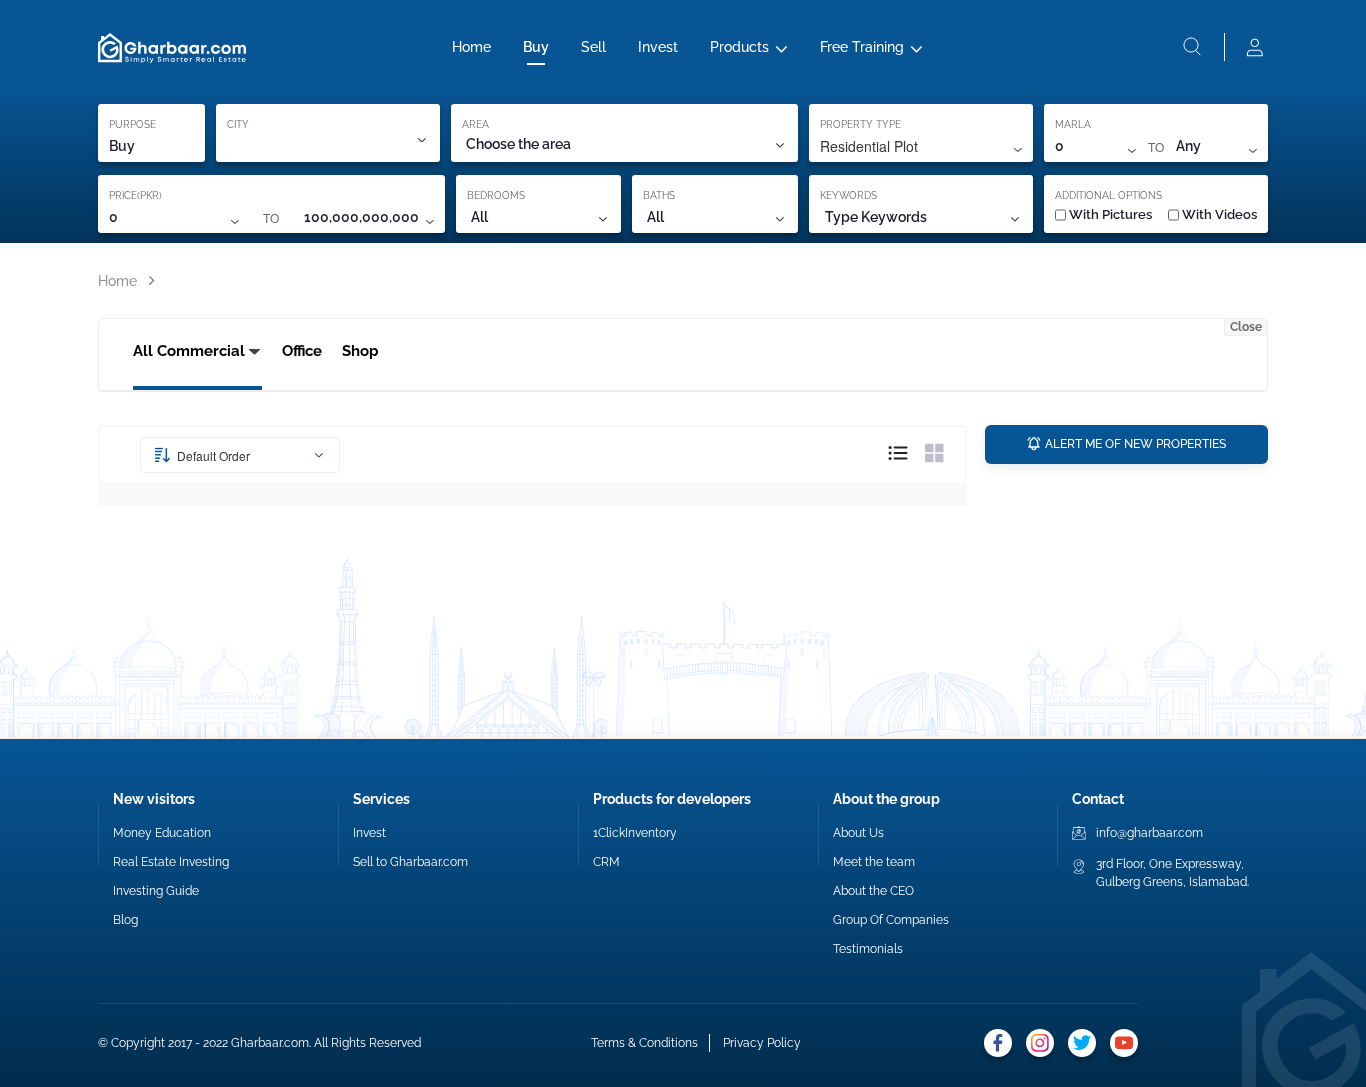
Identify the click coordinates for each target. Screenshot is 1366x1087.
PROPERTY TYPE (860, 124)
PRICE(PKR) (135, 195)
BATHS (659, 195)
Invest (658, 47)
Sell (593, 47)
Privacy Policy (762, 1043)
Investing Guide (156, 891)
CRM (606, 862)
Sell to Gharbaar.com (410, 862)
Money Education (162, 833)
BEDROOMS (496, 195)
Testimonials (868, 949)
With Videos (1219, 214)
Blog (125, 920)
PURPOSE (132, 124)
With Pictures (1110, 214)
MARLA (1073, 124)
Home (471, 47)
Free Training (862, 47)
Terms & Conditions (644, 1043)
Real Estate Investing (171, 862)
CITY (238, 124)
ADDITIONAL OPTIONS (1108, 195)
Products (739, 47)
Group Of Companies (891, 920)
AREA (475, 124)
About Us (858, 833)
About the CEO (873, 891)
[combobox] (623, 144)
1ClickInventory (635, 833)
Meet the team (874, 862)
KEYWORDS (848, 195)
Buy (536, 47)
